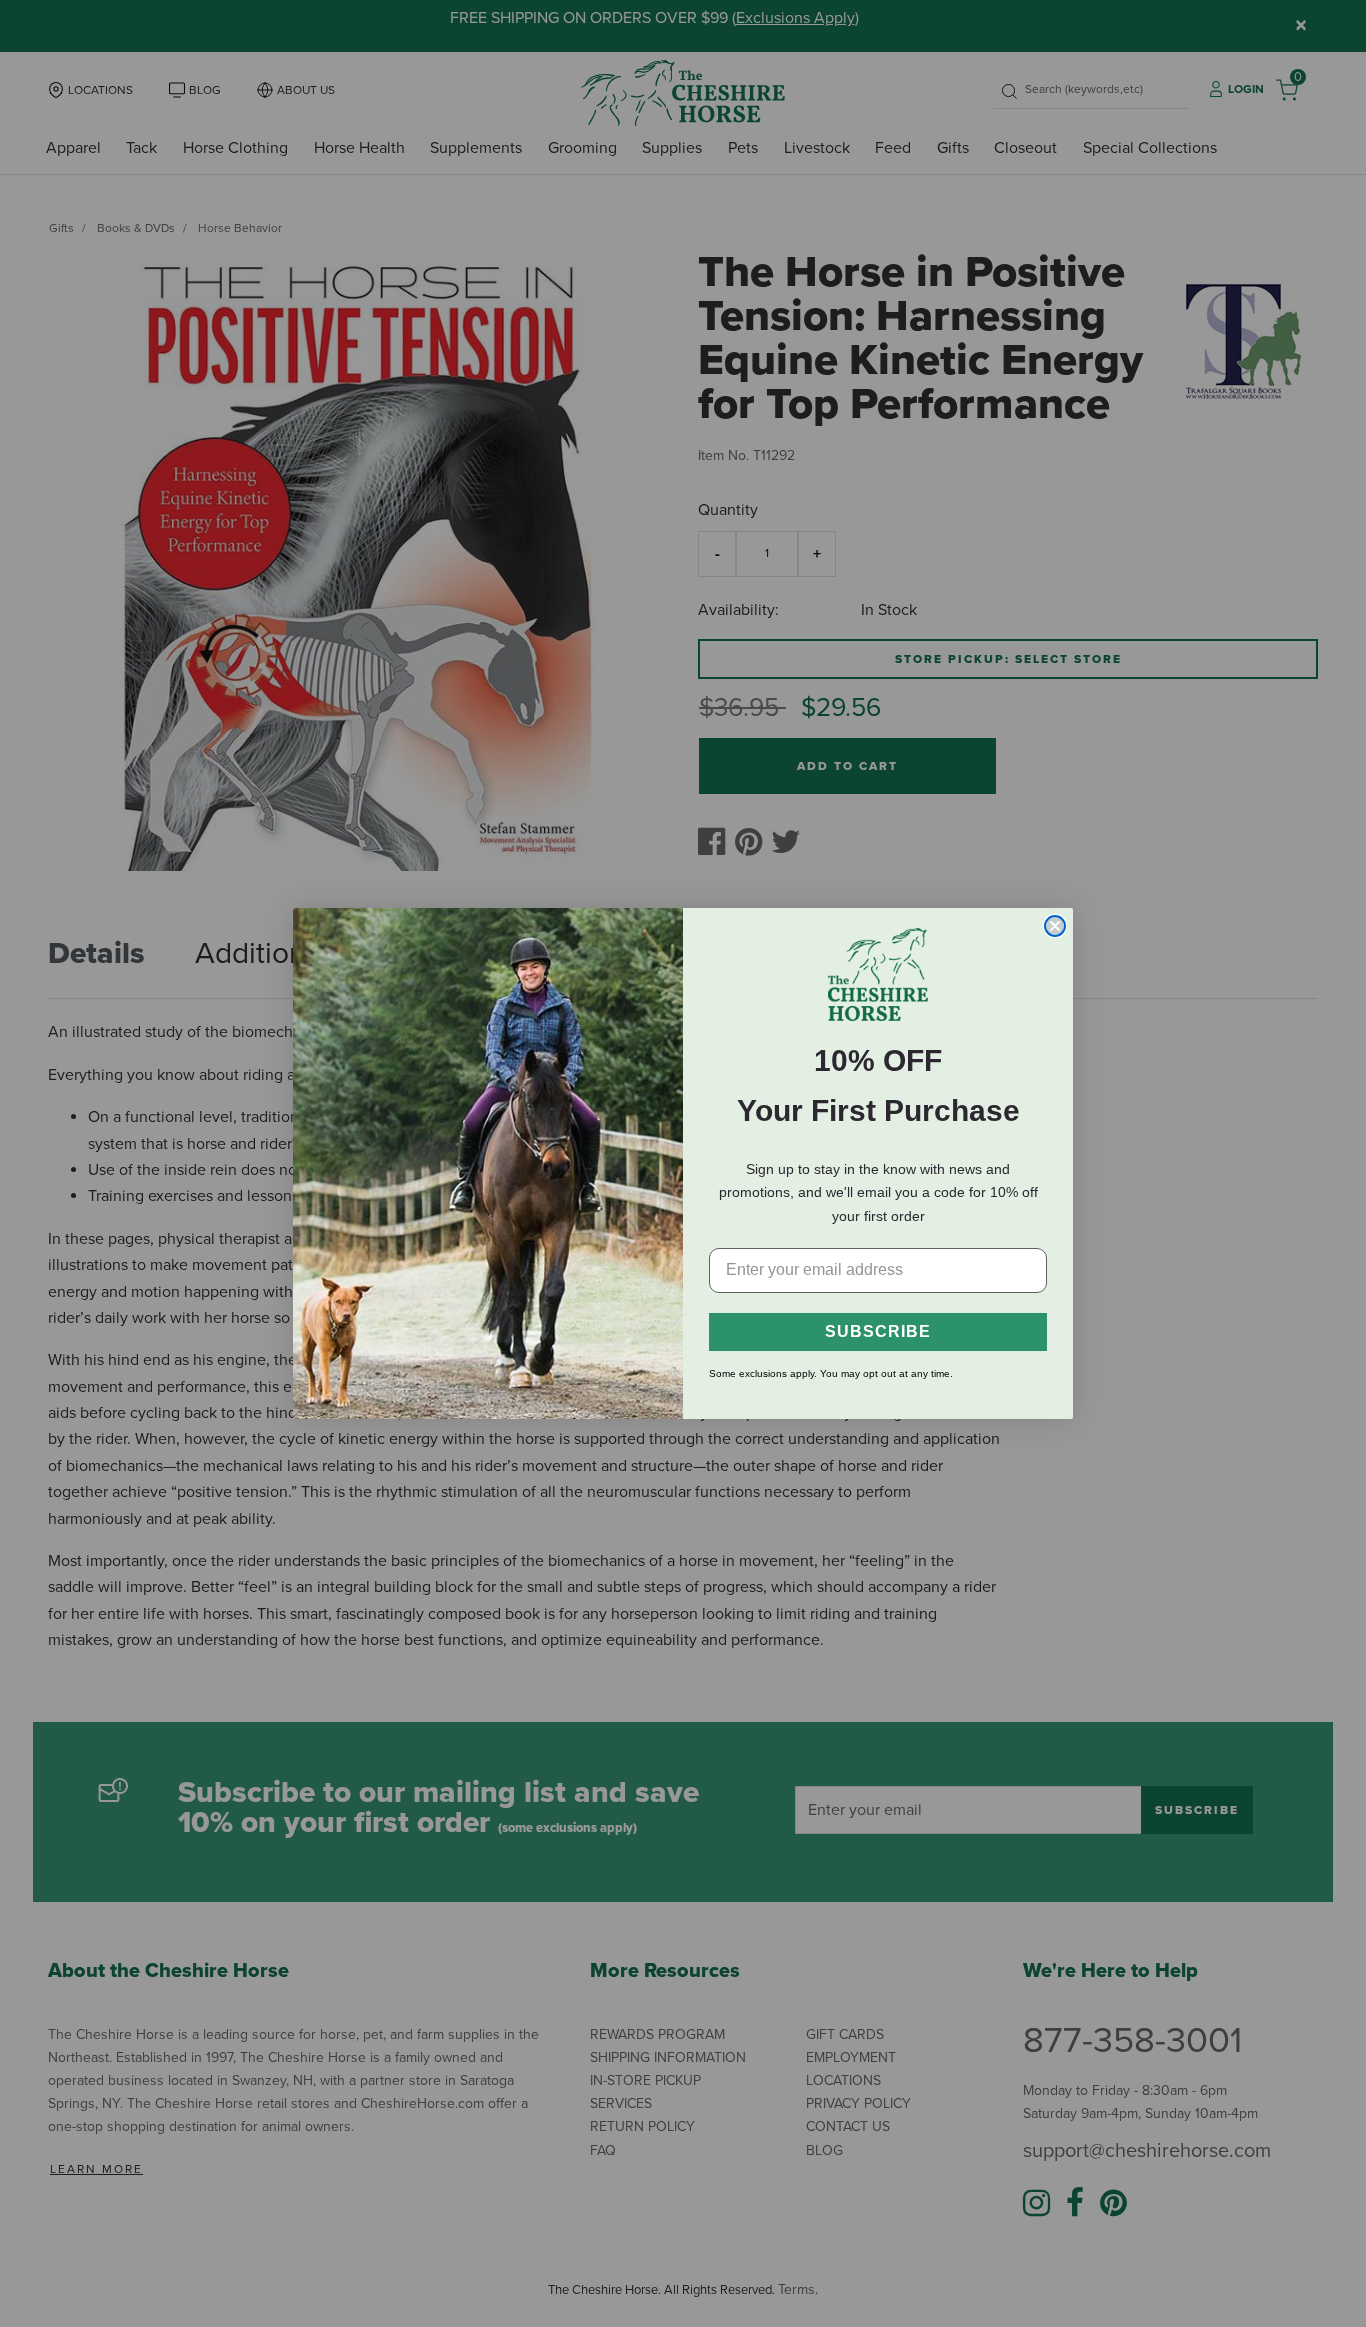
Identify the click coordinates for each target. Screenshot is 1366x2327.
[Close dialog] (1055, 926)
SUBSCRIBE (878, 1331)
